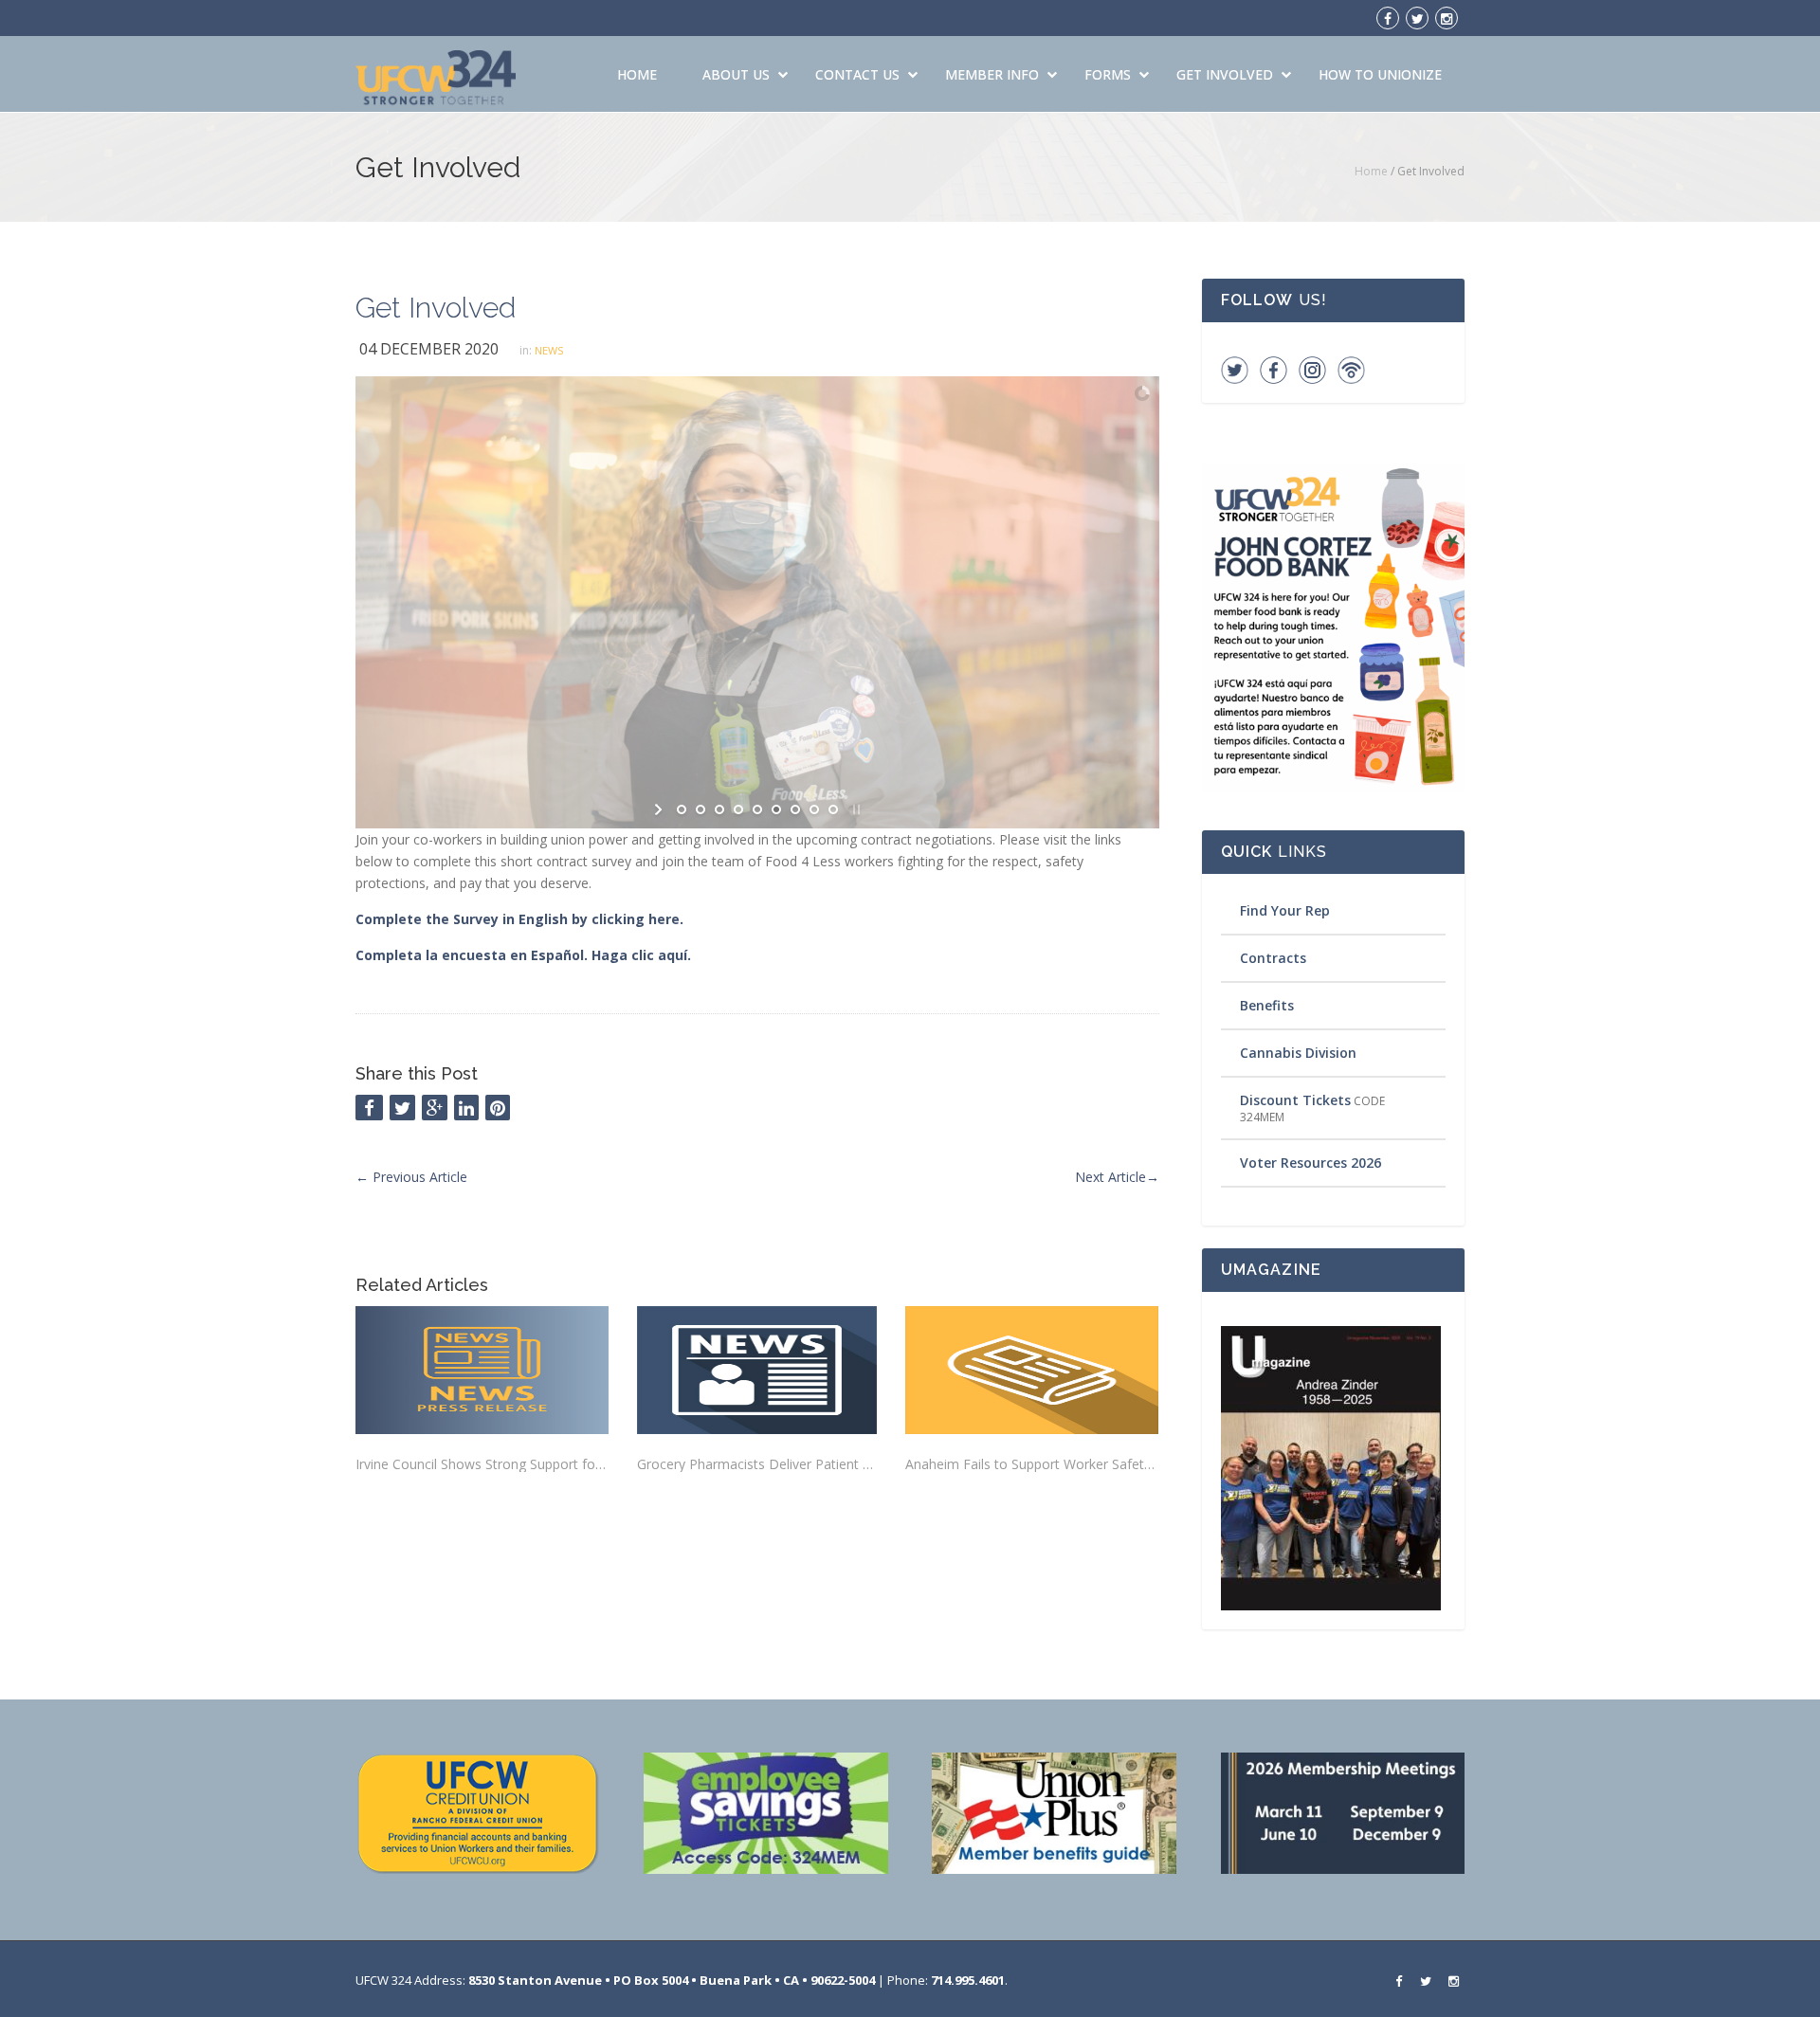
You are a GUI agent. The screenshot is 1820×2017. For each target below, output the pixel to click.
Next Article (1117, 1177)
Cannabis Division (1298, 1053)
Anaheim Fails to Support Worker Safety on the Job (1032, 1464)
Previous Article (411, 1177)
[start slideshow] (660, 809)
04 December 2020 (429, 349)
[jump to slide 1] (682, 809)
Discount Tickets (1295, 1100)
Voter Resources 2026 (1310, 1163)
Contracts (1273, 958)
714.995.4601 (968, 1980)
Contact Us (857, 74)
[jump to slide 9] (833, 809)
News (549, 350)
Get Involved (1225, 74)
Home (637, 74)
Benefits (1267, 1005)
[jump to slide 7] (795, 809)
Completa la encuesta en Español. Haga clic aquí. (523, 955)
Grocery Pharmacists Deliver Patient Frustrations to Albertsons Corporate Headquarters (756, 1464)
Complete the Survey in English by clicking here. (521, 919)
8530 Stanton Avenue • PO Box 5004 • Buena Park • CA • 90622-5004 (672, 1980)
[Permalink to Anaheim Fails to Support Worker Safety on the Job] (1032, 1370)
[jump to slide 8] (814, 809)
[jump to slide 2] (701, 809)
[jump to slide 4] (738, 809)
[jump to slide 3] (719, 809)
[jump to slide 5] (757, 809)
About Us (736, 74)
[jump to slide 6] (776, 809)
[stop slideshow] (855, 809)
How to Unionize (1380, 74)
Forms (1108, 74)
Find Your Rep (1285, 910)
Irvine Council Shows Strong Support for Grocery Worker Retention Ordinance (482, 1464)
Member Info (992, 74)
